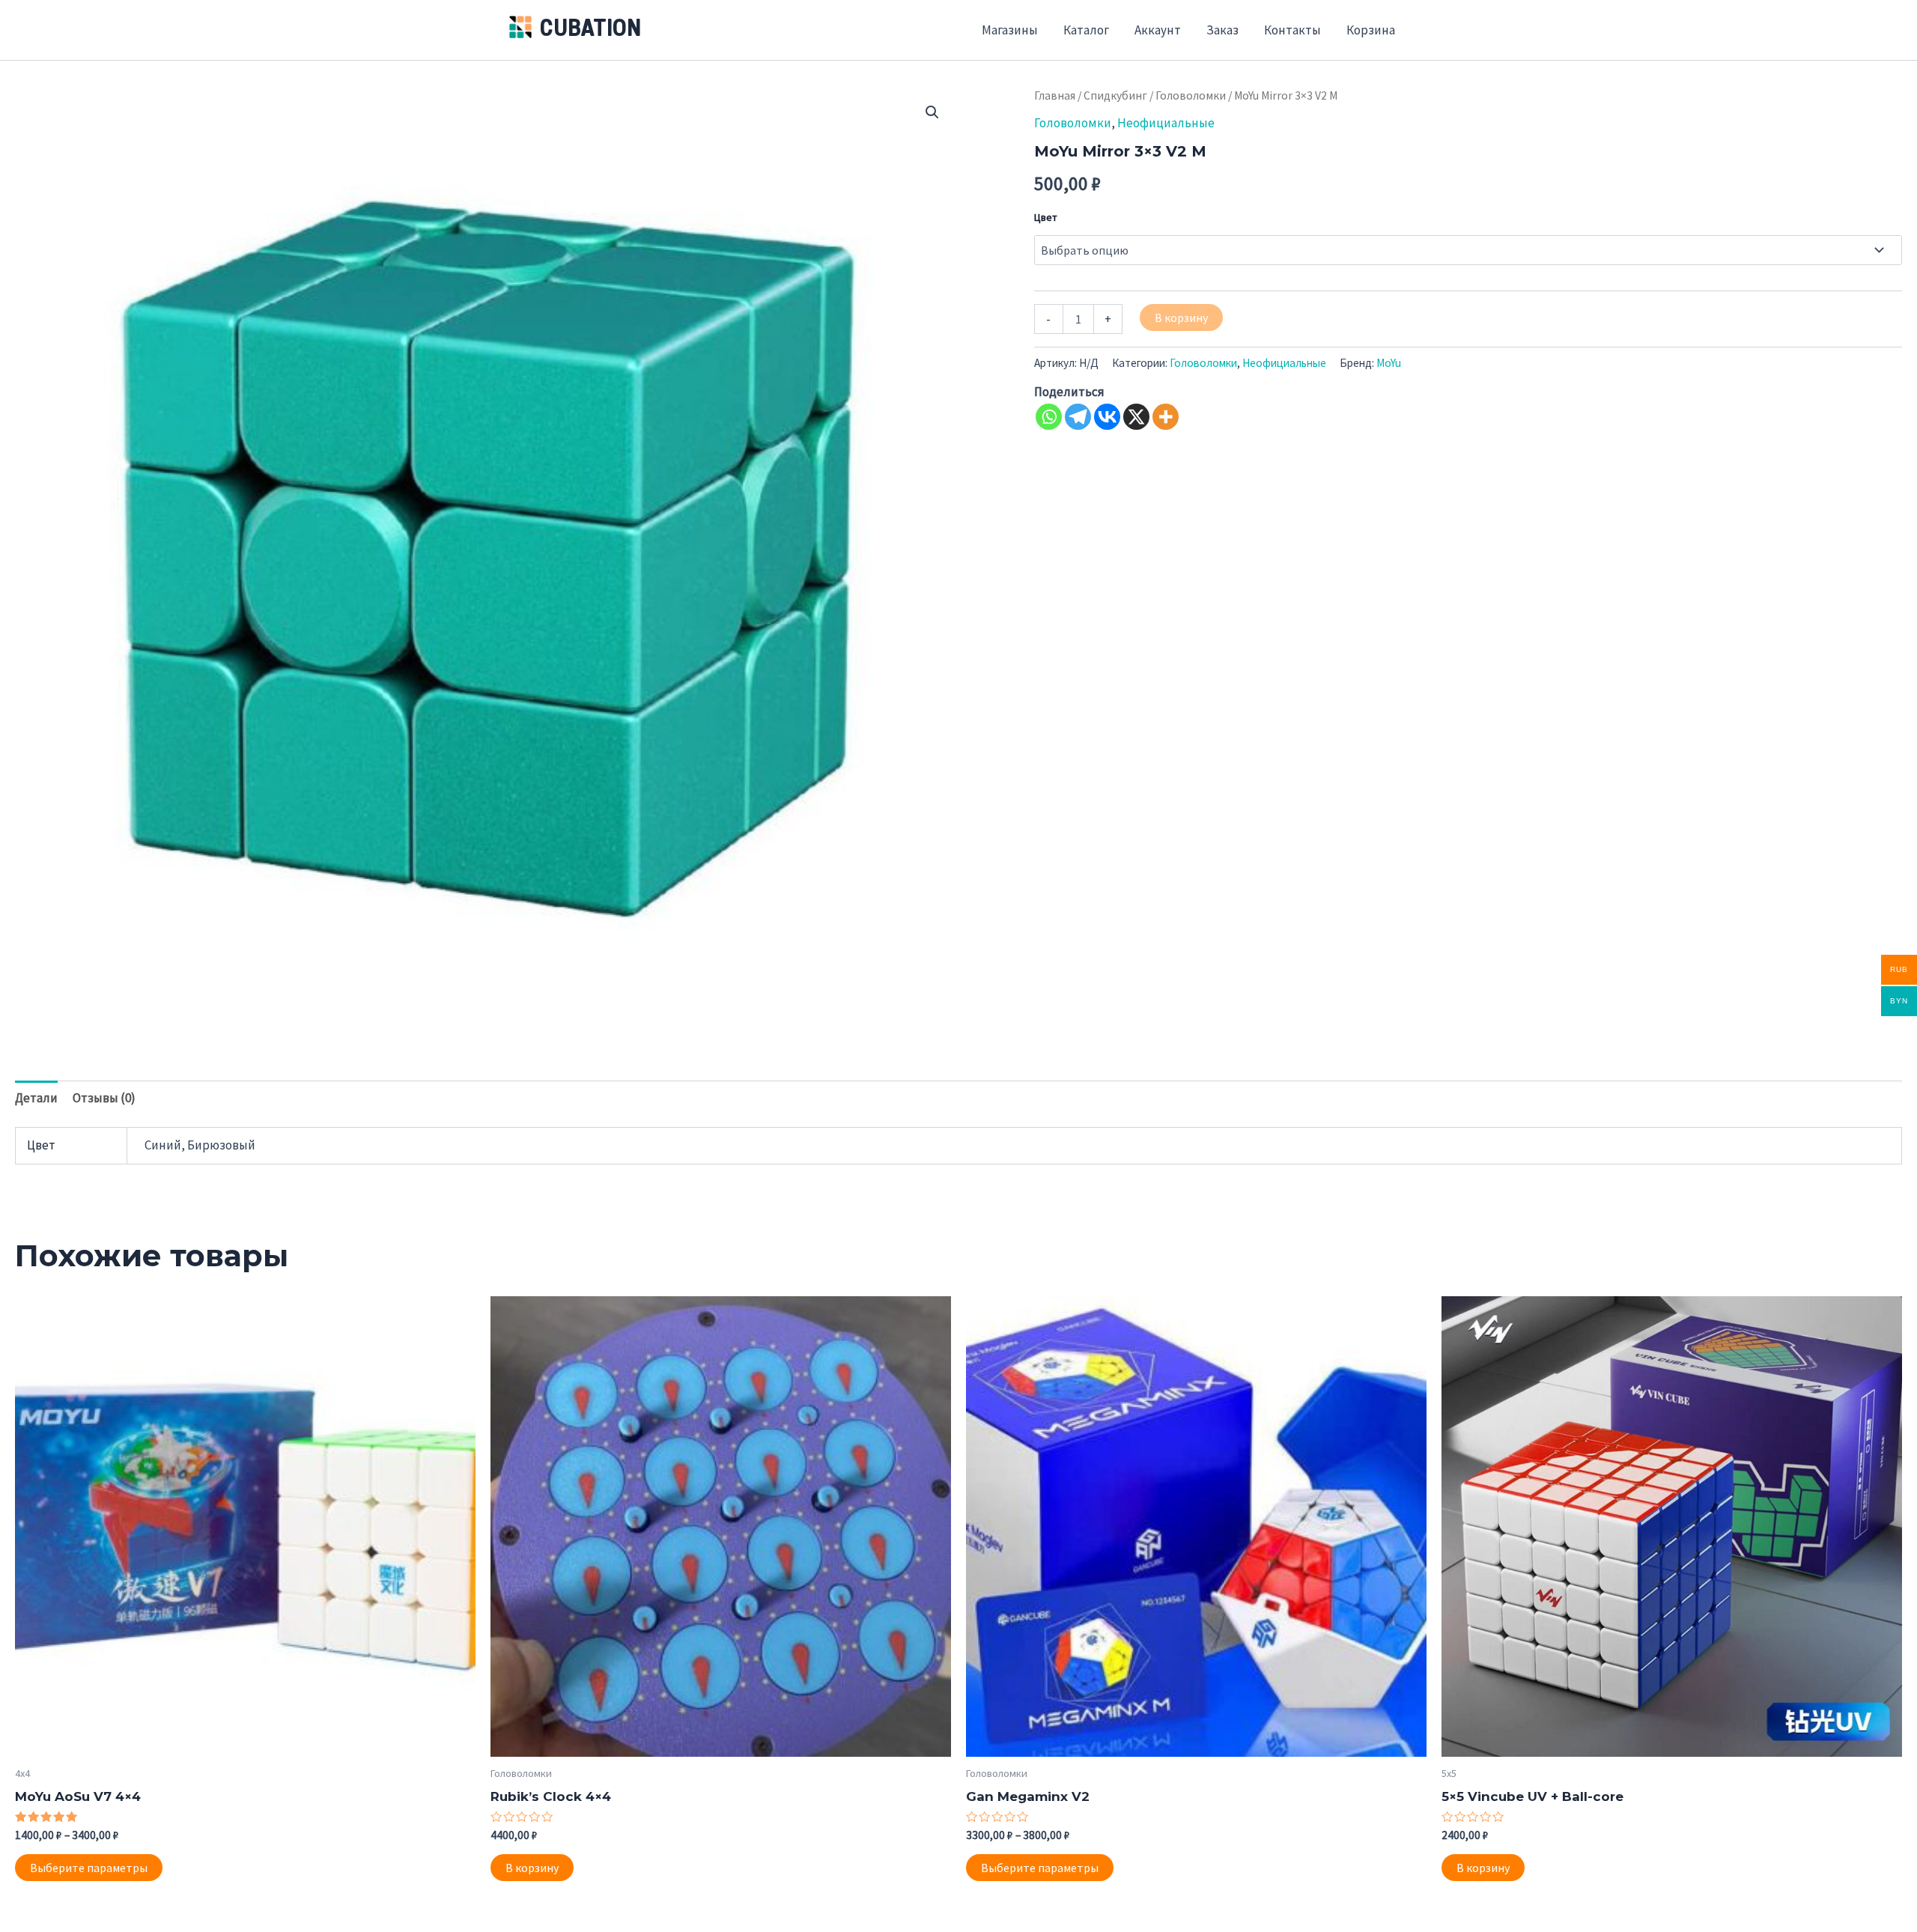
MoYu (1389, 363)
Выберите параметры (89, 1868)
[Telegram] (1078, 417)
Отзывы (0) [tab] (104, 1098)
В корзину (1181, 318)
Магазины (1010, 30)
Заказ (1222, 30)
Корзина (1371, 30)
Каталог (1086, 30)
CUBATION (590, 30)
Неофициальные (1166, 123)
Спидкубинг (1115, 95)
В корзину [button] (532, 1868)
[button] (932, 112)
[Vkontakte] (1107, 417)
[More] (1166, 417)
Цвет (1046, 217)
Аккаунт (1158, 30)
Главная (1055, 95)
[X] (1136, 417)
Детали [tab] (36, 1098)
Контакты (1292, 30)
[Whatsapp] (1049, 417)
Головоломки (1191, 95)
